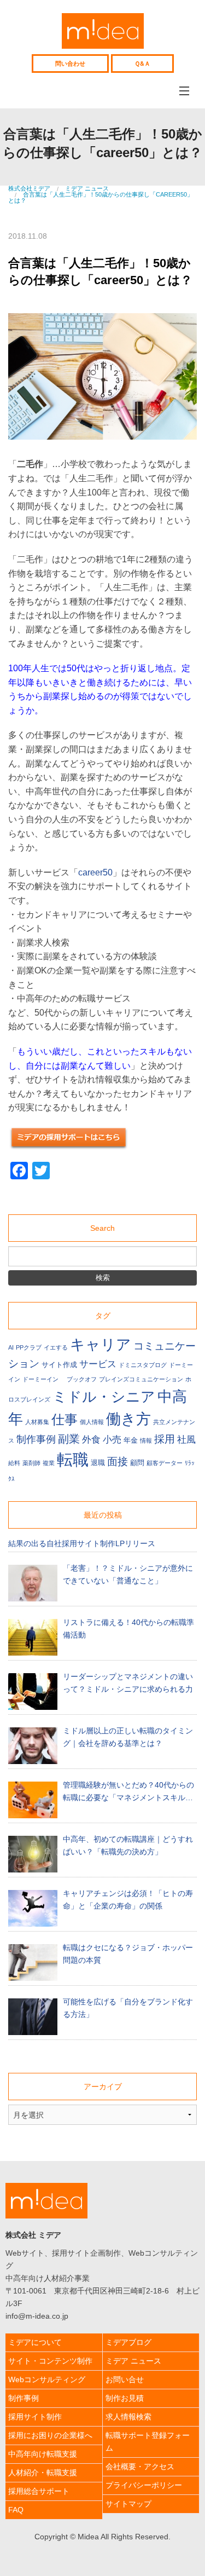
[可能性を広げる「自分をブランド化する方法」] (33, 2017)
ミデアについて (35, 2342)
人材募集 (37, 1422)
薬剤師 (31, 1463)
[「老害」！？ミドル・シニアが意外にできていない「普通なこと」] (33, 1583)
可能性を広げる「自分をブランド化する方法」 (128, 2008)
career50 (95, 872)
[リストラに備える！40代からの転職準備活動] (33, 1637)
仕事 (65, 1419)
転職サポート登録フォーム (148, 2442)
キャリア (101, 1344)
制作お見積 (125, 2398)
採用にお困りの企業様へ (50, 2435)
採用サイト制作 (35, 2417)
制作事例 (36, 1439)
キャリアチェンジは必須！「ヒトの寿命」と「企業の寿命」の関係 (128, 1900)
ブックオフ (82, 1379)
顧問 (137, 1463)
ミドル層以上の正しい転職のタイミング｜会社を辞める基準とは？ (128, 1737)
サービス (98, 1364)
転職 (73, 1459)
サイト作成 (59, 1365)
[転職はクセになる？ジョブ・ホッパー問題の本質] (33, 1963)
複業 (49, 1463)
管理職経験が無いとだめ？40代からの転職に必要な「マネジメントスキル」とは (128, 1792)
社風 (186, 1440)
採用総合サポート (39, 2491)
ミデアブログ (128, 2342)
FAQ (16, 2510)
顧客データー (165, 1463)
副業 (69, 1439)
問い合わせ (70, 63)
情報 (146, 1440)
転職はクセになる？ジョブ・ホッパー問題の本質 (128, 1954)
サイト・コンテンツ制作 (50, 2361)
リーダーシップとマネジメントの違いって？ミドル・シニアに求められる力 (128, 1683)
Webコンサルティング (47, 2379)
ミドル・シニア (104, 1397)
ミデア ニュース (133, 2361)
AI (11, 1347)
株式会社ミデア (103, 31)
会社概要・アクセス (140, 2466)
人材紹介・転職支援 (43, 2473)
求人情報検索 (128, 2417)
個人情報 (92, 1422)
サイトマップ (128, 2504)
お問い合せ (125, 2379)
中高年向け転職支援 (43, 2454)
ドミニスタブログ (143, 1365)
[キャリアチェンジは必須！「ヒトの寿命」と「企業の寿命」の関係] (33, 1908)
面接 (118, 1462)
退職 (98, 1463)
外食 (91, 1440)
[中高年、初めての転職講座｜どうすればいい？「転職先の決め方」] (33, 1854)
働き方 (128, 1419)
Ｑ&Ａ (142, 63)
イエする (56, 1347)
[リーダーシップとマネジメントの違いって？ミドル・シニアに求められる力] (33, 1692)
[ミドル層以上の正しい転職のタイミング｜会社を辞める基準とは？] (33, 1746)
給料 (14, 1463)
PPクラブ (29, 1347)
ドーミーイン (43, 1379)
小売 (112, 1440)
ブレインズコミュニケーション (141, 1379)
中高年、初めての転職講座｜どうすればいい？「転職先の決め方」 (128, 1845)
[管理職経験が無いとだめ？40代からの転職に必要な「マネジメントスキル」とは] (33, 1800)
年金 (131, 1440)
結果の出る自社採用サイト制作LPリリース (82, 1543)
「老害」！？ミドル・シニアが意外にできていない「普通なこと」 (128, 1574)
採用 (165, 1439)
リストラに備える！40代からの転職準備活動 (128, 1629)
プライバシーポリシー (144, 2485)
